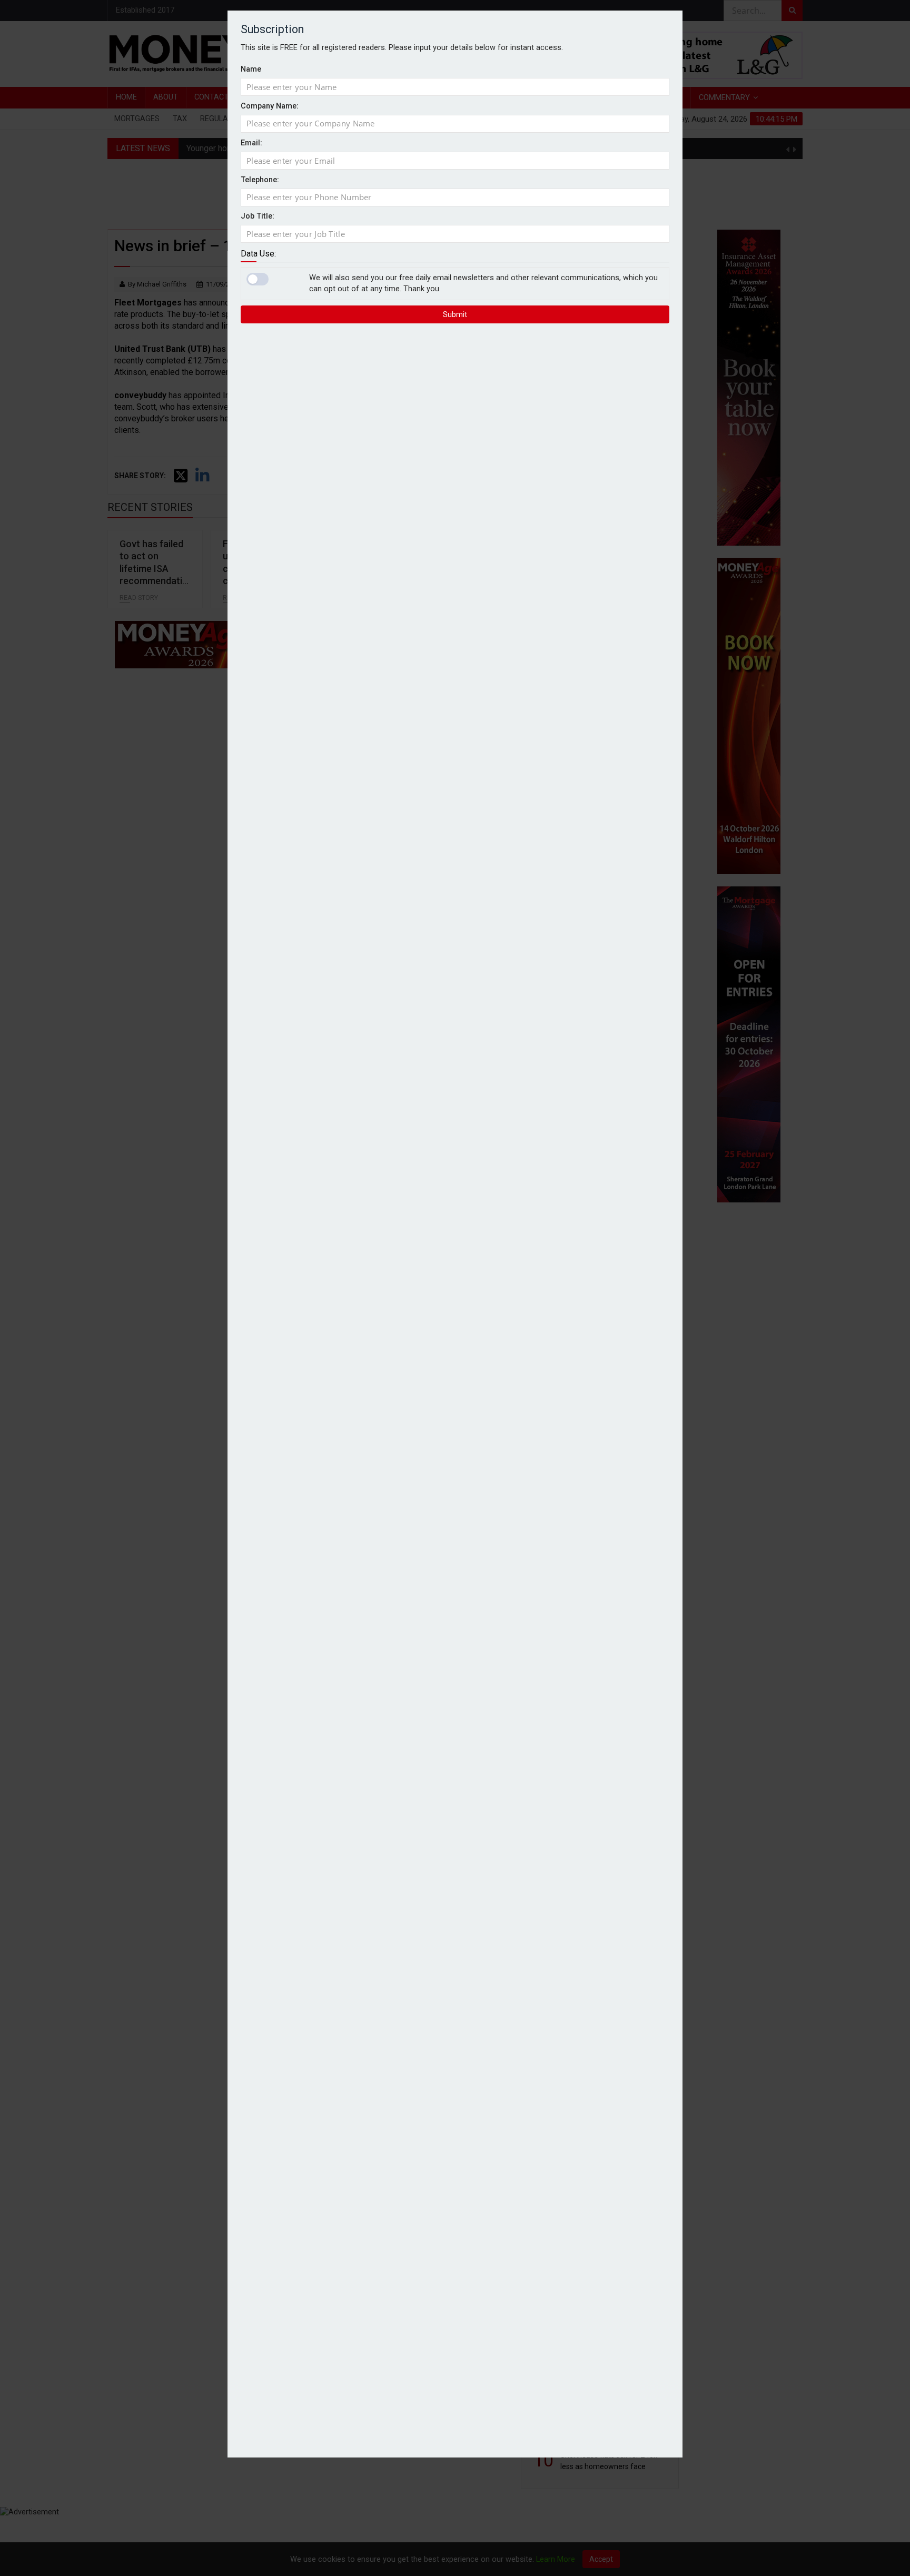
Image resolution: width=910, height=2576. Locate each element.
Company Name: (270, 106)
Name (251, 69)
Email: (251, 143)
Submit (455, 314)
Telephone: (260, 180)
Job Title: (258, 216)
